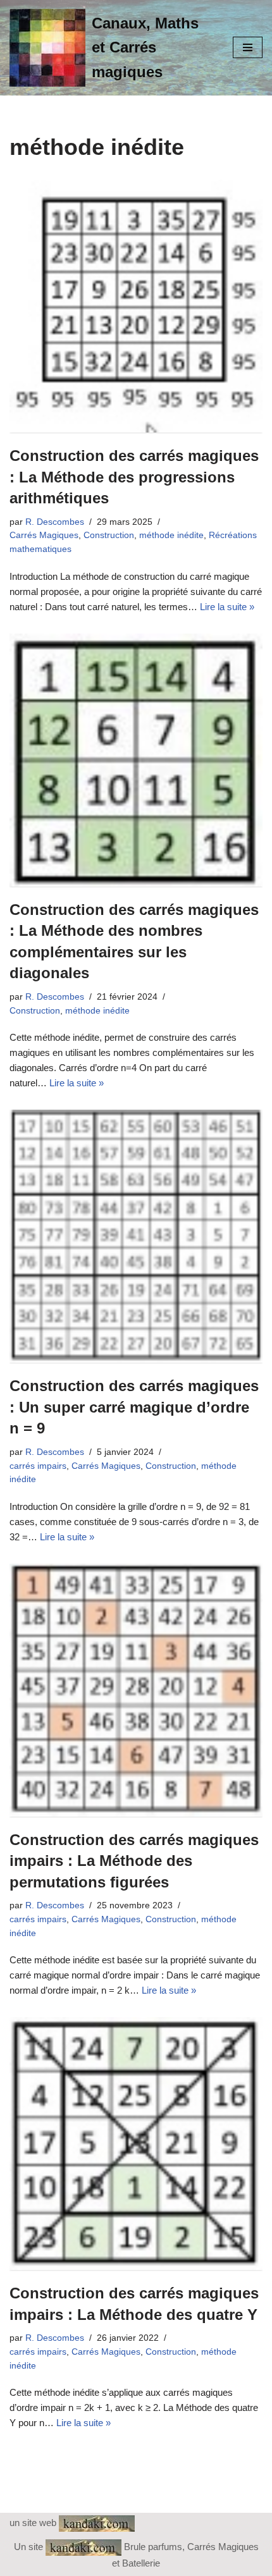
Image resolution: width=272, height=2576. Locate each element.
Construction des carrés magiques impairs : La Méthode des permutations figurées (134, 1861)
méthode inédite (171, 535)
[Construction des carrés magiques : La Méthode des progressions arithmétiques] (136, 306)
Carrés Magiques (44, 535)
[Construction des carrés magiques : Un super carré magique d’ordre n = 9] (136, 1236)
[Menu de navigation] (248, 47)
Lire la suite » (227, 607)
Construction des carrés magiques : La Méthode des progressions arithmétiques (134, 477)
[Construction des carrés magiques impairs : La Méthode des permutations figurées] (136, 1690)
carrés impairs (38, 1466)
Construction (109, 535)
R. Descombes (55, 522)
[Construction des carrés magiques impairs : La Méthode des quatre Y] (136, 2144)
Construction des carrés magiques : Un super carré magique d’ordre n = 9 (134, 1407)
